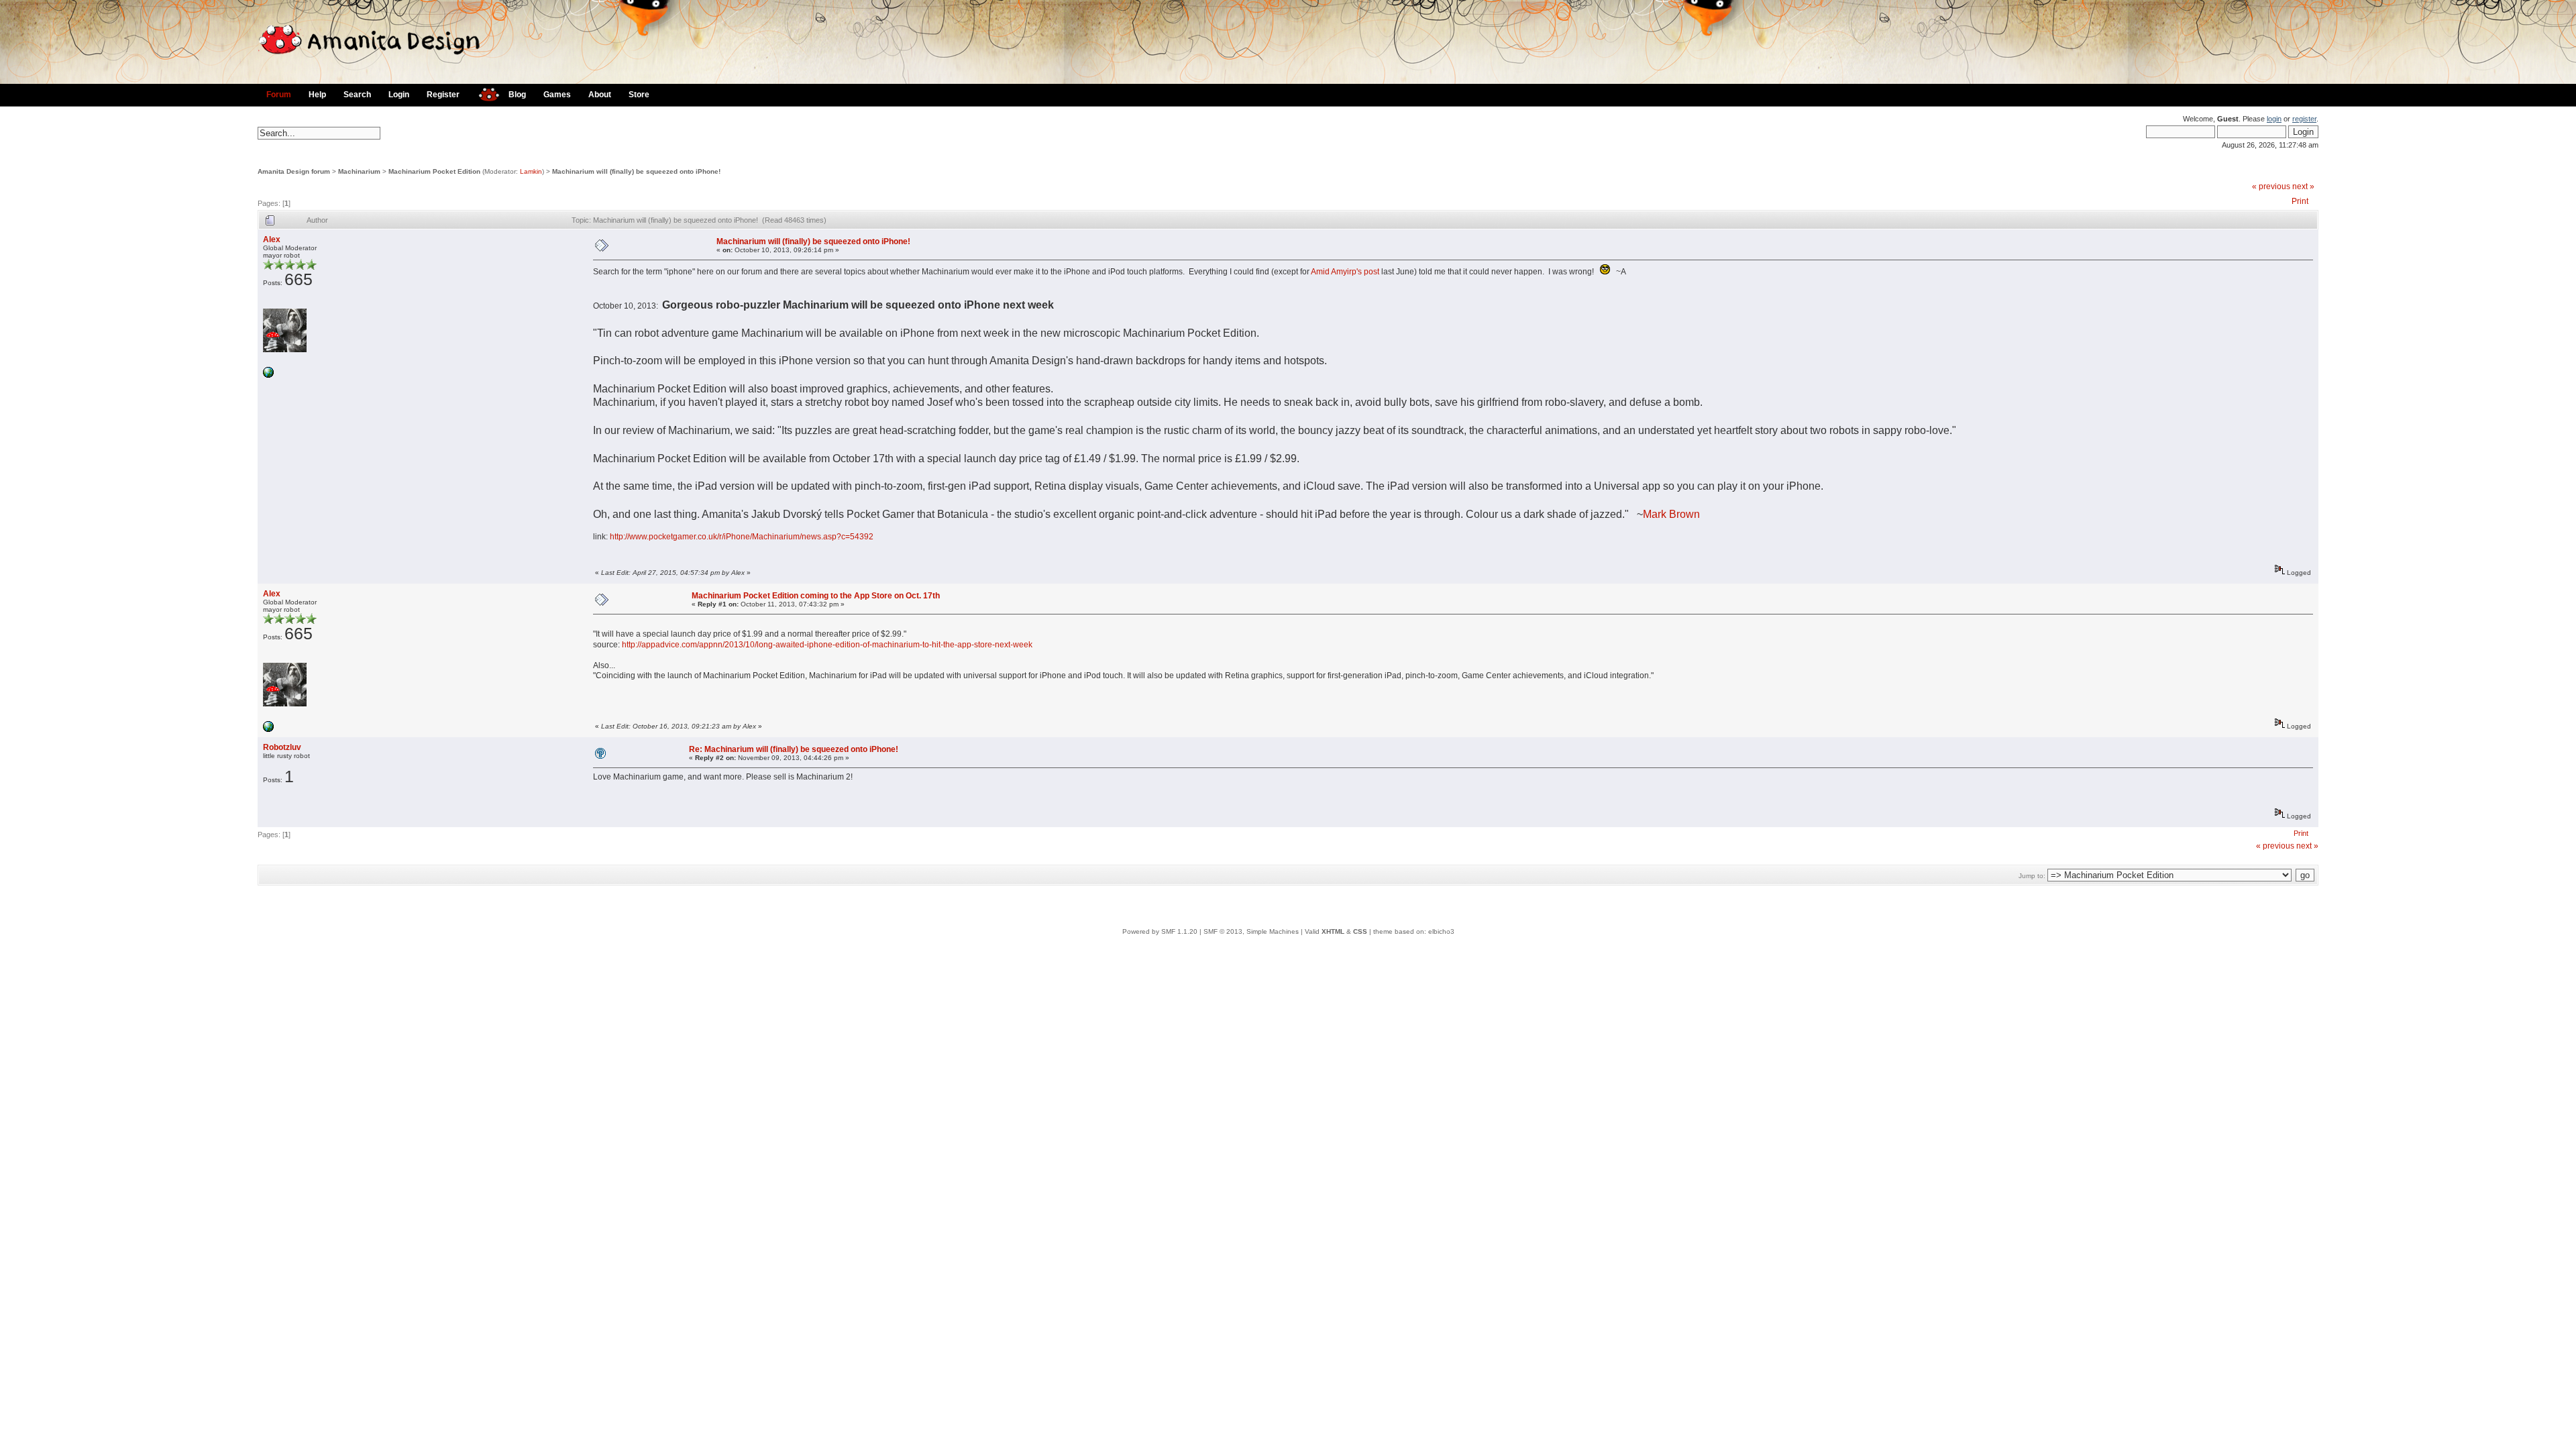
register (2304, 119)
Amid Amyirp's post (1345, 272)
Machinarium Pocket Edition (434, 171)
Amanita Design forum (294, 171)
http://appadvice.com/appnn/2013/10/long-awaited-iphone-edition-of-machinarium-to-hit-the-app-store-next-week (827, 645)
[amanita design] (484, 93)
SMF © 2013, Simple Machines (1251, 931)
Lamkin (531, 171)
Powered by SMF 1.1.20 (1160, 931)
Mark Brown (1671, 514)
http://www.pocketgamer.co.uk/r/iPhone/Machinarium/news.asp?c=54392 (742, 537)
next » (2303, 186)
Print (2300, 201)
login (2274, 119)
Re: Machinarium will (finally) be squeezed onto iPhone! (794, 749)
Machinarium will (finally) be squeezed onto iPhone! (636, 171)
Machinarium (359, 171)
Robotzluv (282, 747)
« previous (2271, 186)
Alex (272, 239)
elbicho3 (1441, 931)
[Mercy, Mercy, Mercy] (268, 375)
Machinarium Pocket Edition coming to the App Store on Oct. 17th (816, 596)
